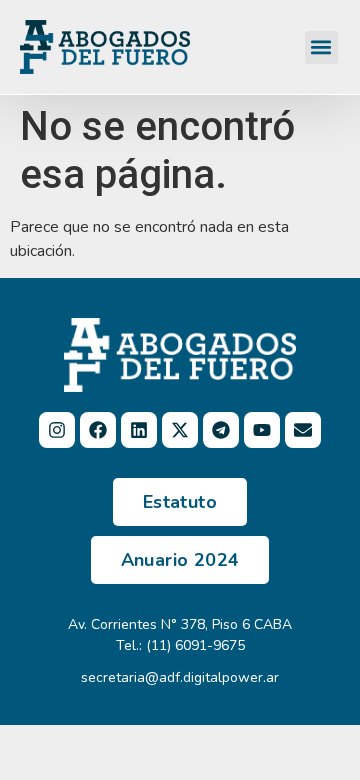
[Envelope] (303, 430)
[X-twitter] (180, 430)
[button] (321, 47)
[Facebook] (98, 430)
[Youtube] (262, 430)
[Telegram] (221, 430)
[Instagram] (57, 430)
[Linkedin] (139, 430)
